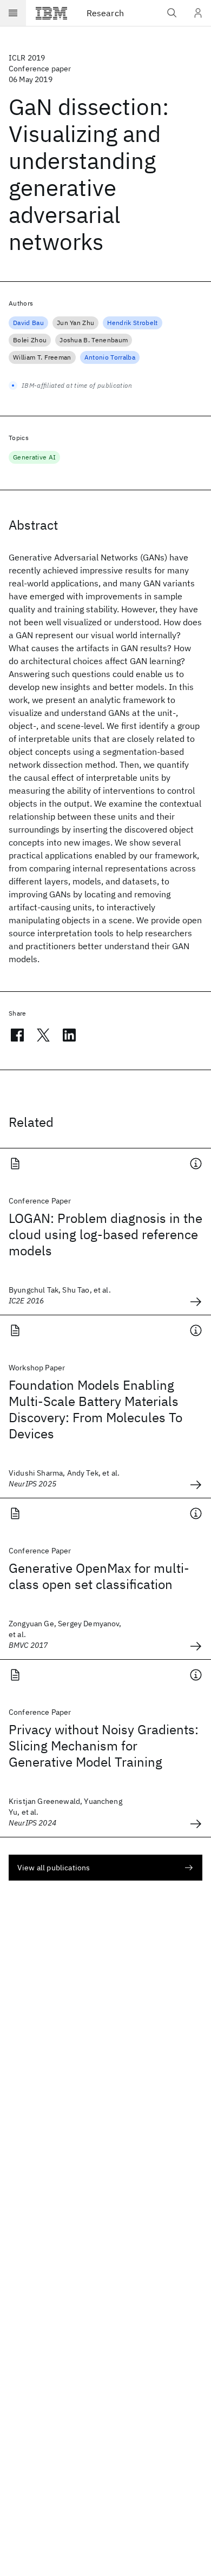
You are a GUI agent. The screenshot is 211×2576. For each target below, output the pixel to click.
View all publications (54, 1868)
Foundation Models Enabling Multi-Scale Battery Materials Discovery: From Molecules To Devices (95, 1409)
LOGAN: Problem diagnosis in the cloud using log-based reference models (105, 1234)
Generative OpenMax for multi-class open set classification (99, 1576)
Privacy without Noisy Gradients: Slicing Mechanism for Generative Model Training (104, 1746)
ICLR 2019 (27, 58)
